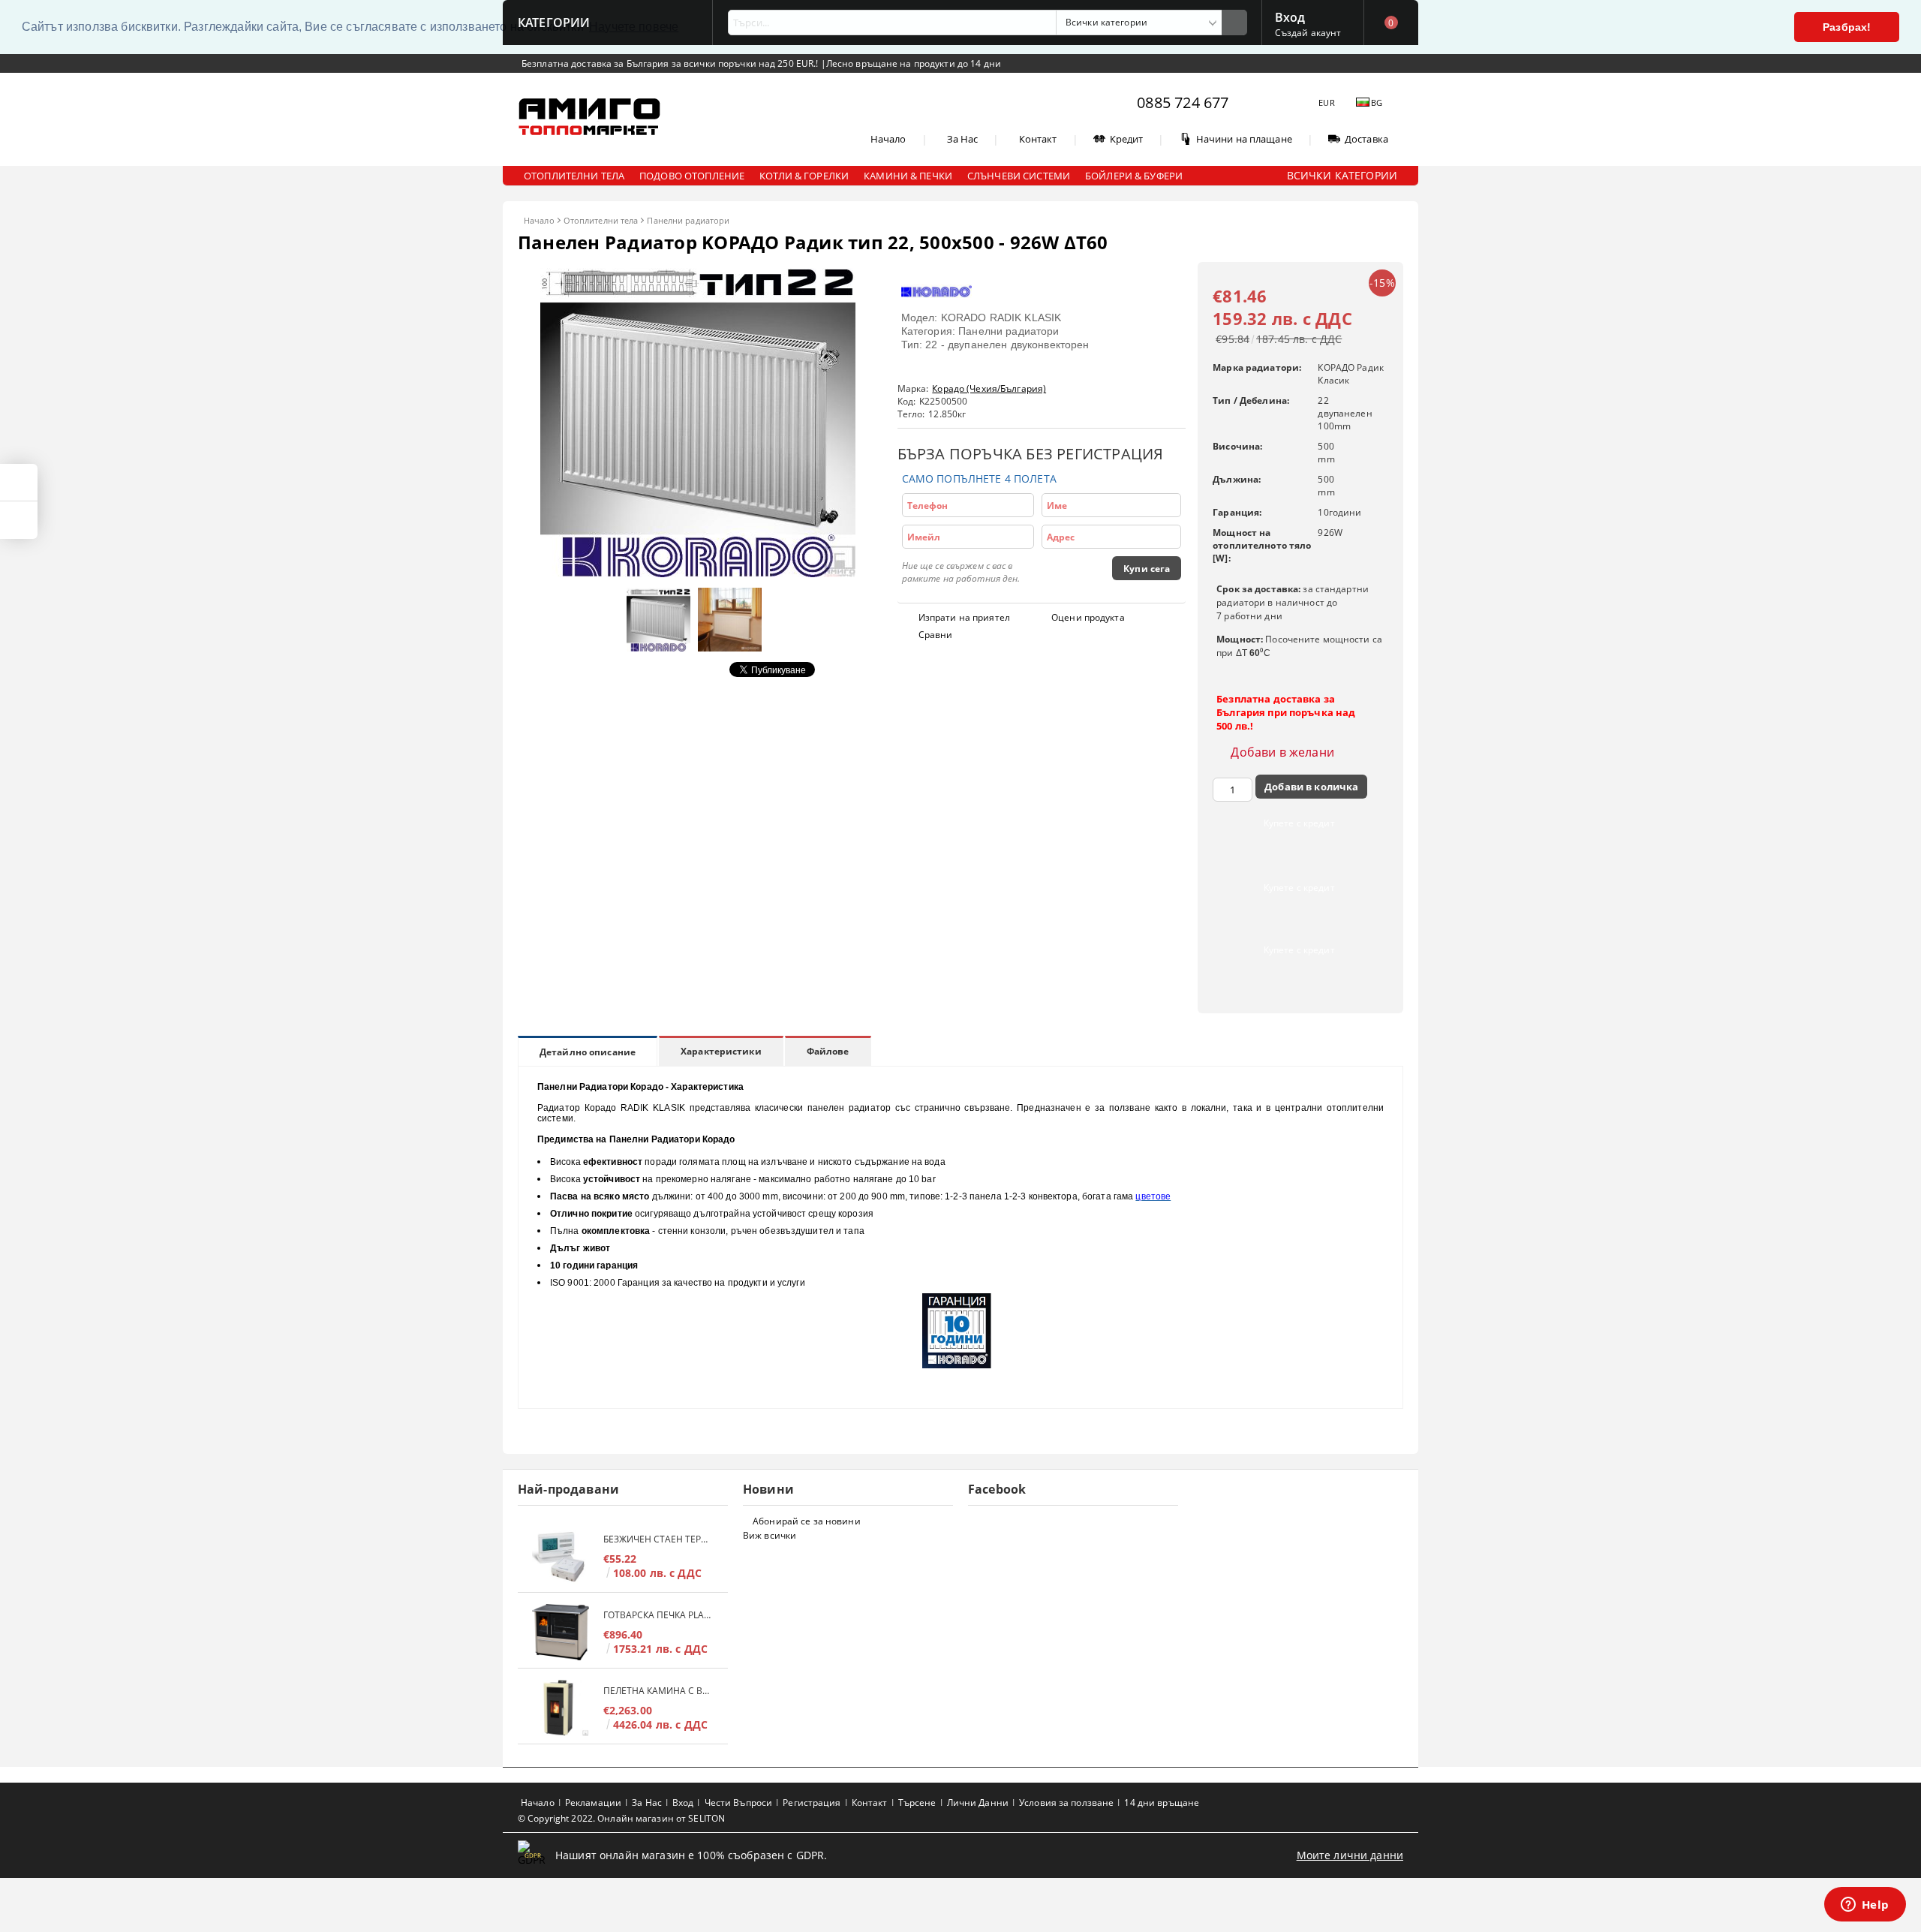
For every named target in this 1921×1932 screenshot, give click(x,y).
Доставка (1366, 139)
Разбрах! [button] (1847, 27)
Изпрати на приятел (964, 617)
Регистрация (812, 1803)
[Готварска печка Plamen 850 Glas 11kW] (561, 1632)
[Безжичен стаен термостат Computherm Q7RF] (561, 1556)
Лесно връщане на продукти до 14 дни (914, 63)
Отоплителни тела (601, 220)
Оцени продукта (1088, 617)
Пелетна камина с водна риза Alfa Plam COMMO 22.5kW (658, 1691)
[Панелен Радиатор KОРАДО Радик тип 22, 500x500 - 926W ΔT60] (698, 573)
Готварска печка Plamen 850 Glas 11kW (658, 1615)
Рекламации (593, 1803)
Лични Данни (978, 1803)
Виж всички (770, 1535)
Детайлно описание (588, 1052)
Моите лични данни (1350, 1855)
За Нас (963, 139)
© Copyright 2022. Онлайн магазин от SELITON (621, 1818)
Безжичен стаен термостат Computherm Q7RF (658, 1539)
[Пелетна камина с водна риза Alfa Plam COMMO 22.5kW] (561, 1708)
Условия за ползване (1066, 1803)
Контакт (1038, 139)
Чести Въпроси (739, 1803)
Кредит (1127, 139)
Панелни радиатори (688, 220)
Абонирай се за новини (807, 1521)
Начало (888, 139)
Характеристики (721, 1051)
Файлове (828, 1051)
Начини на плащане (1244, 139)
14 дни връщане (1162, 1803)
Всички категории (1342, 175)
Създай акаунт (1308, 33)
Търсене (917, 1803)
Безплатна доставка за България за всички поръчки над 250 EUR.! (671, 63)
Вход (1290, 16)
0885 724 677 (1183, 102)
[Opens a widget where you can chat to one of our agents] (1865, 1906)
